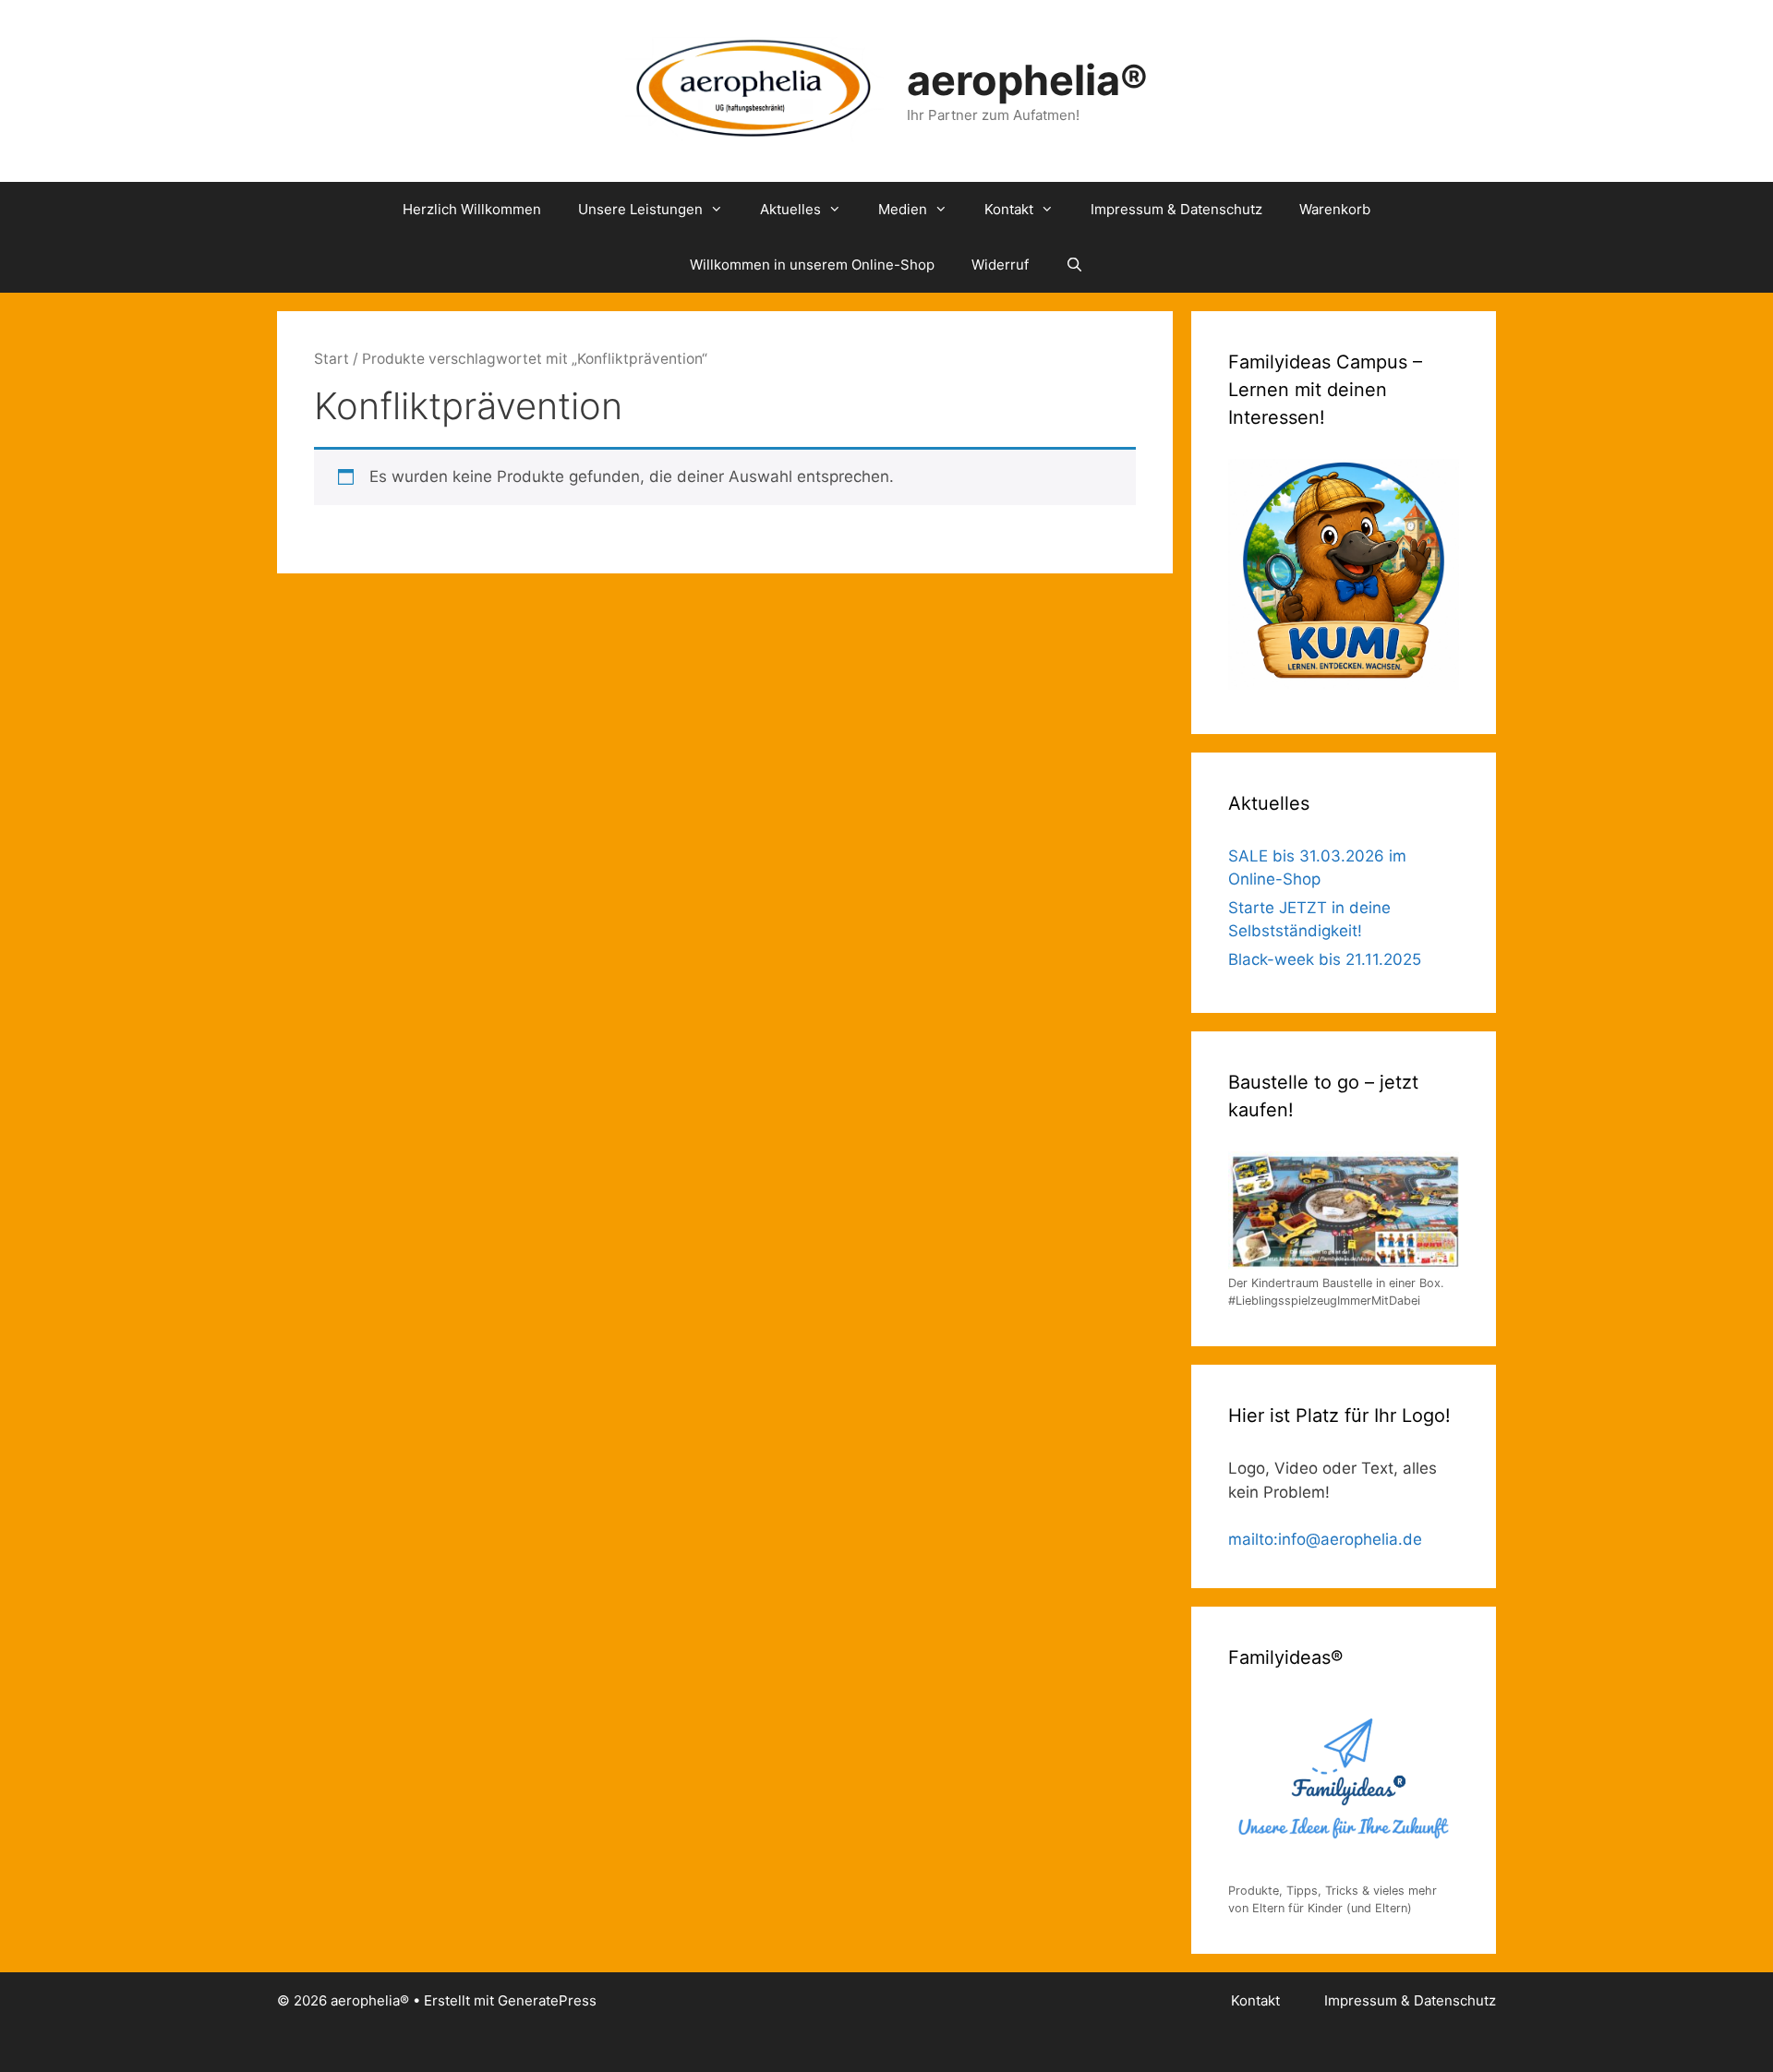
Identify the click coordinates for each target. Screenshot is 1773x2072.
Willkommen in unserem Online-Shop (812, 265)
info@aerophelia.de (1350, 1539)
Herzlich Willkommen (472, 209)
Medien (903, 209)
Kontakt (1009, 209)
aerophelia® (1027, 80)
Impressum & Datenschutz (1176, 209)
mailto (1251, 1539)
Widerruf (1000, 265)
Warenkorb (1335, 209)
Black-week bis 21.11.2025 (1325, 959)
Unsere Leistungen (640, 209)
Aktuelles (790, 209)
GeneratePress (547, 2000)
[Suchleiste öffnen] (1074, 265)
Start (332, 359)
